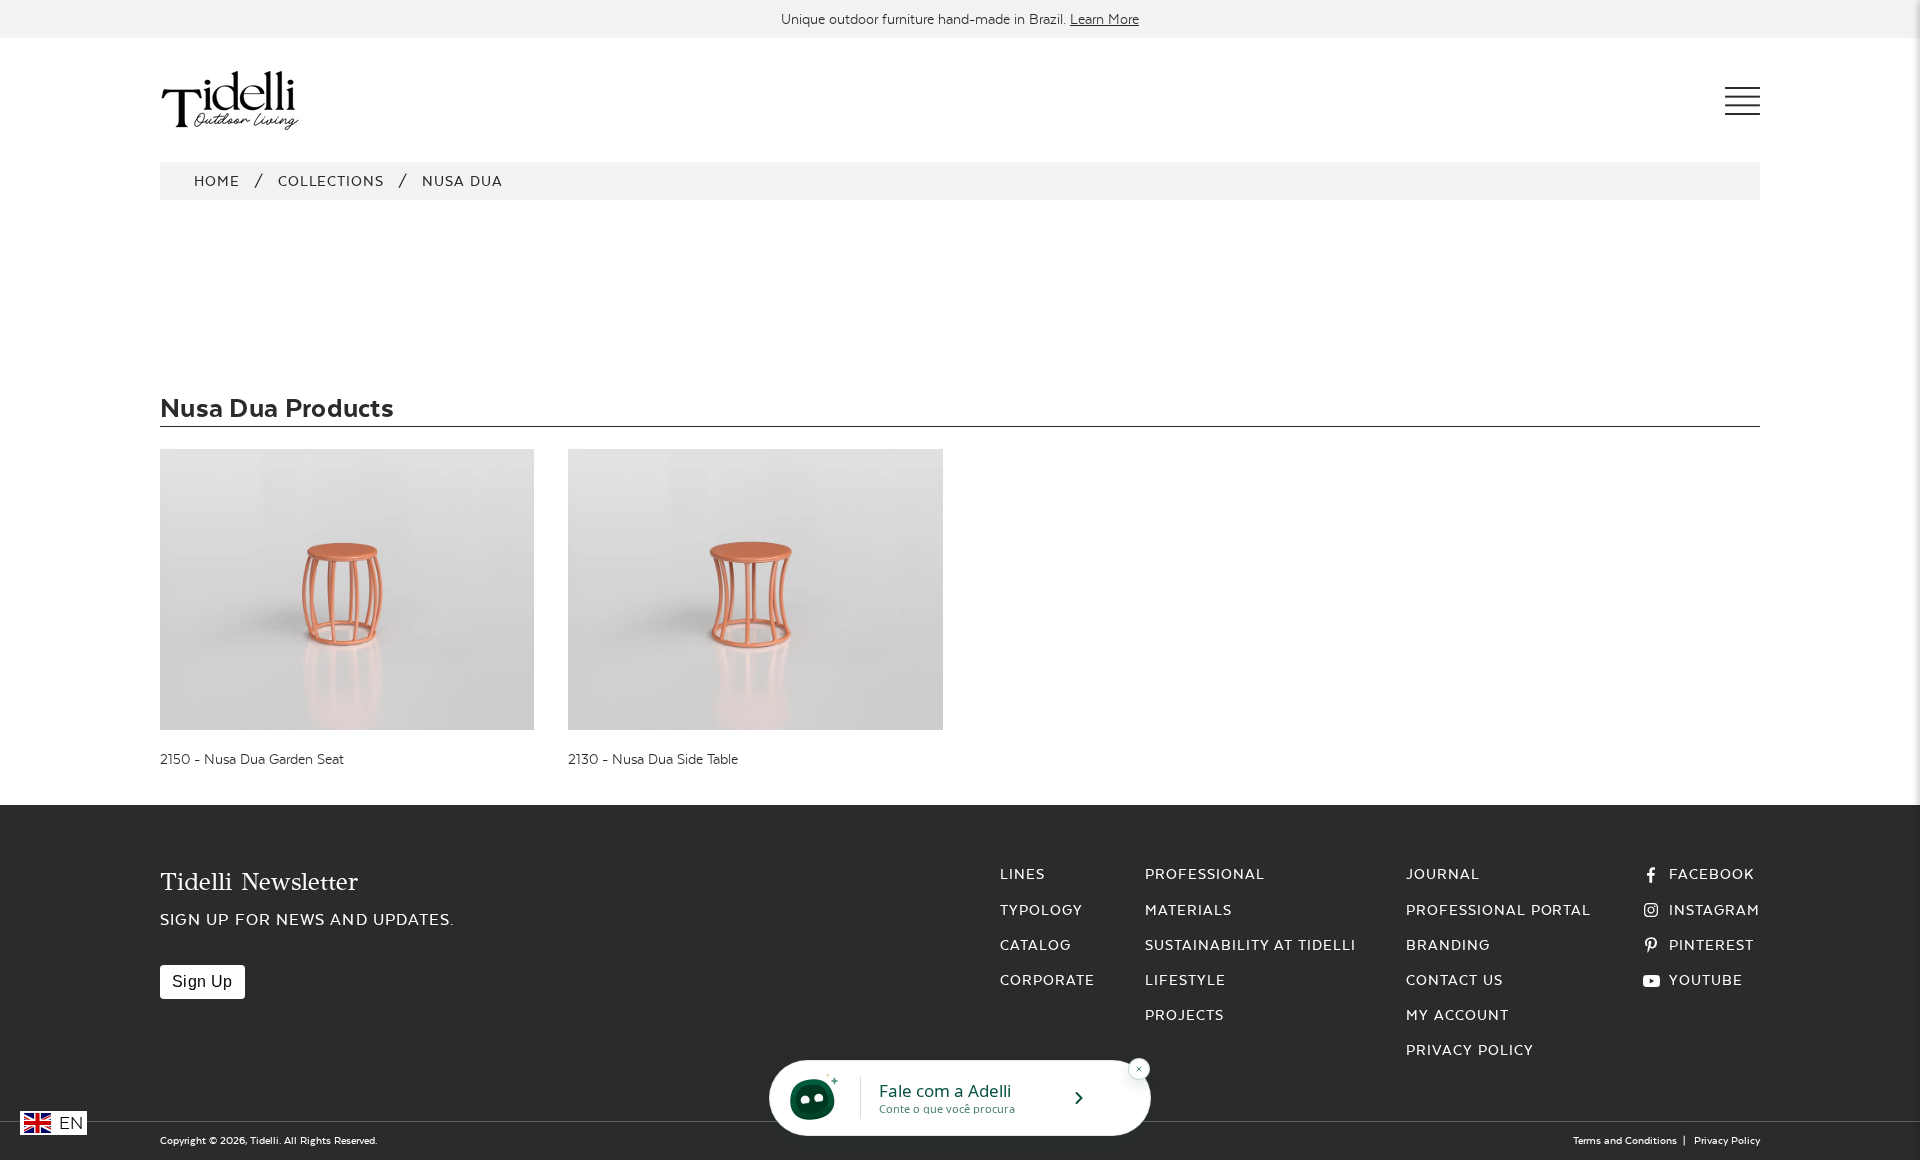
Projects (1184, 1015)
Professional (1205, 874)
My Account (1457, 1015)
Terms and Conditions (1625, 1140)
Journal (1443, 874)
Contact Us (1454, 980)
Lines (1022, 874)
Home (217, 181)
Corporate (1047, 980)
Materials (1188, 910)
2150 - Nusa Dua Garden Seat (252, 759)
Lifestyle (1185, 980)
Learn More (1104, 19)
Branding (1448, 945)
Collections (331, 181)
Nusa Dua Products (277, 407)
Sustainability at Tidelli (1250, 945)
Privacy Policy (1469, 1050)
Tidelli (264, 1140)
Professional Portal (1498, 910)
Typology (1041, 910)
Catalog (1035, 945)
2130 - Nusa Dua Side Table (653, 759)
